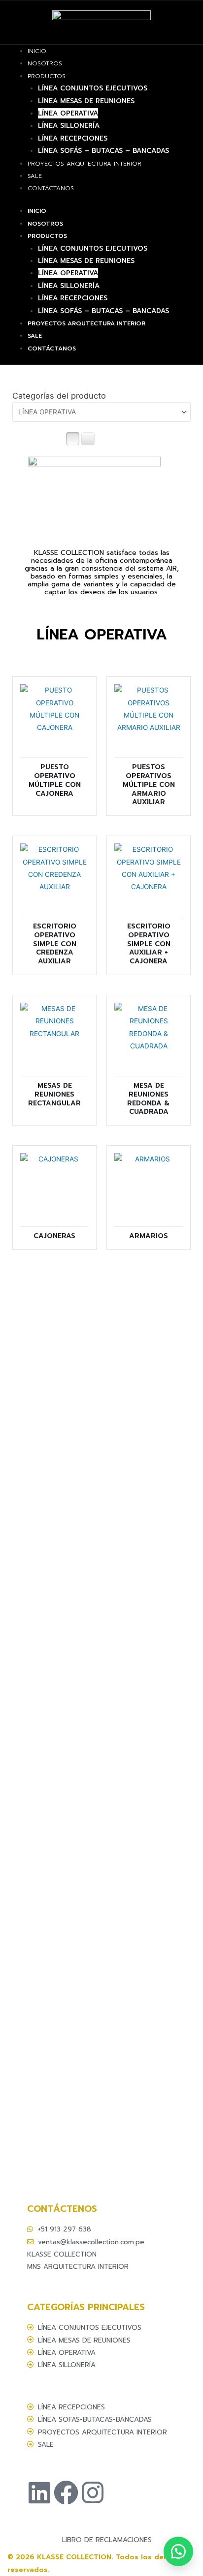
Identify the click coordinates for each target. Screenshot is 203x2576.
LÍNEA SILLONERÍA (69, 126)
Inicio (37, 51)
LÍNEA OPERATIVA (68, 113)
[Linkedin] (39, 2492)
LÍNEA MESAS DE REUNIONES (86, 101)
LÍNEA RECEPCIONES (73, 138)
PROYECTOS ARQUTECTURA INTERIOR (85, 164)
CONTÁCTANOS (51, 188)
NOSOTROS (45, 63)
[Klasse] (178, 2551)
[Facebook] (66, 2492)
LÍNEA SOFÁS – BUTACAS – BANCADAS (103, 151)
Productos (47, 76)
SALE (35, 176)
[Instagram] (93, 2492)
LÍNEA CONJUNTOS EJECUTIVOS (93, 88)
